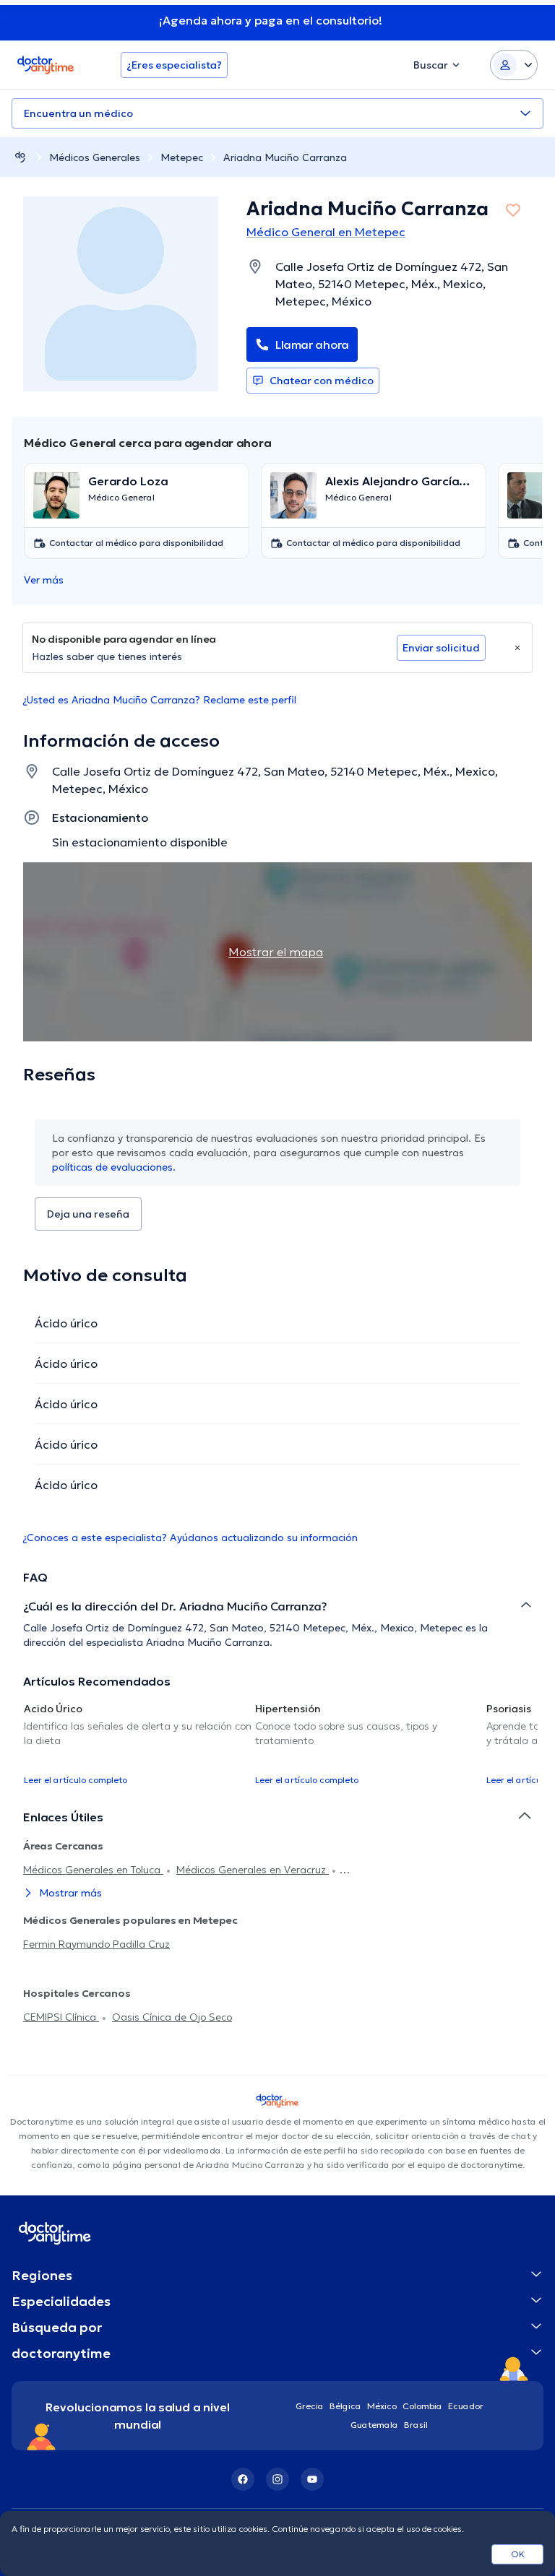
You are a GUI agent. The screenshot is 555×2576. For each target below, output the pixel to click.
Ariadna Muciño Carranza (285, 157)
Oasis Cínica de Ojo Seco (172, 2017)
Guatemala (374, 2425)
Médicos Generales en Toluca (93, 1870)
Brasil (416, 2425)
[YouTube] (312, 2479)
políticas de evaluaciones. (114, 1167)
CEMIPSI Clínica (61, 2017)
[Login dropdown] (514, 65)
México (382, 2406)
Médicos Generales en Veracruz (253, 1870)
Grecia (310, 2406)
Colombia (422, 2406)
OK (518, 2554)
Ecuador (466, 2406)
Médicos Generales (95, 157)
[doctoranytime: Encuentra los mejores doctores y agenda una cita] (20, 157)
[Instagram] (277, 2479)
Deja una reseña (88, 1214)
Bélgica (345, 2406)
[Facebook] (243, 2479)
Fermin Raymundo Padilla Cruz (96, 1944)
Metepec (182, 157)
